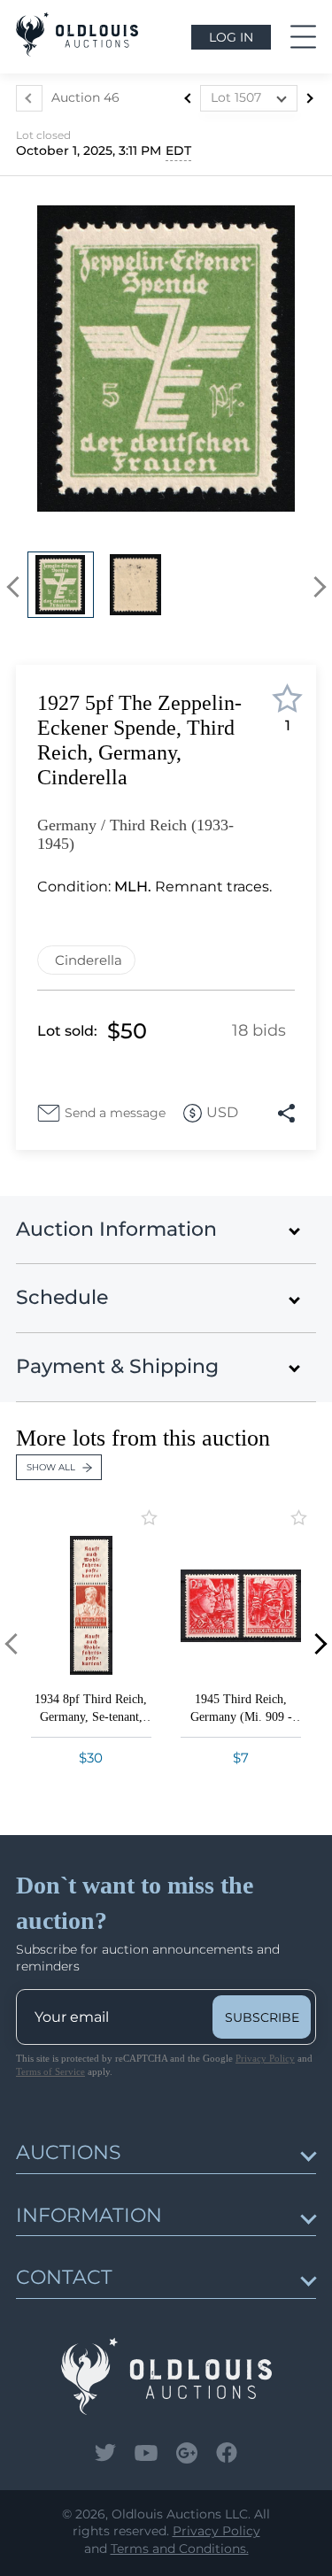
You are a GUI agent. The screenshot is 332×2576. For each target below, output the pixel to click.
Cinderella (89, 960)
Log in (231, 37)
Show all (51, 1467)
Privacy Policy (265, 2058)
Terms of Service (50, 2071)
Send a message (115, 1113)
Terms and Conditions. (180, 2549)
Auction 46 (85, 97)
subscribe (262, 2017)
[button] (17, 587)
